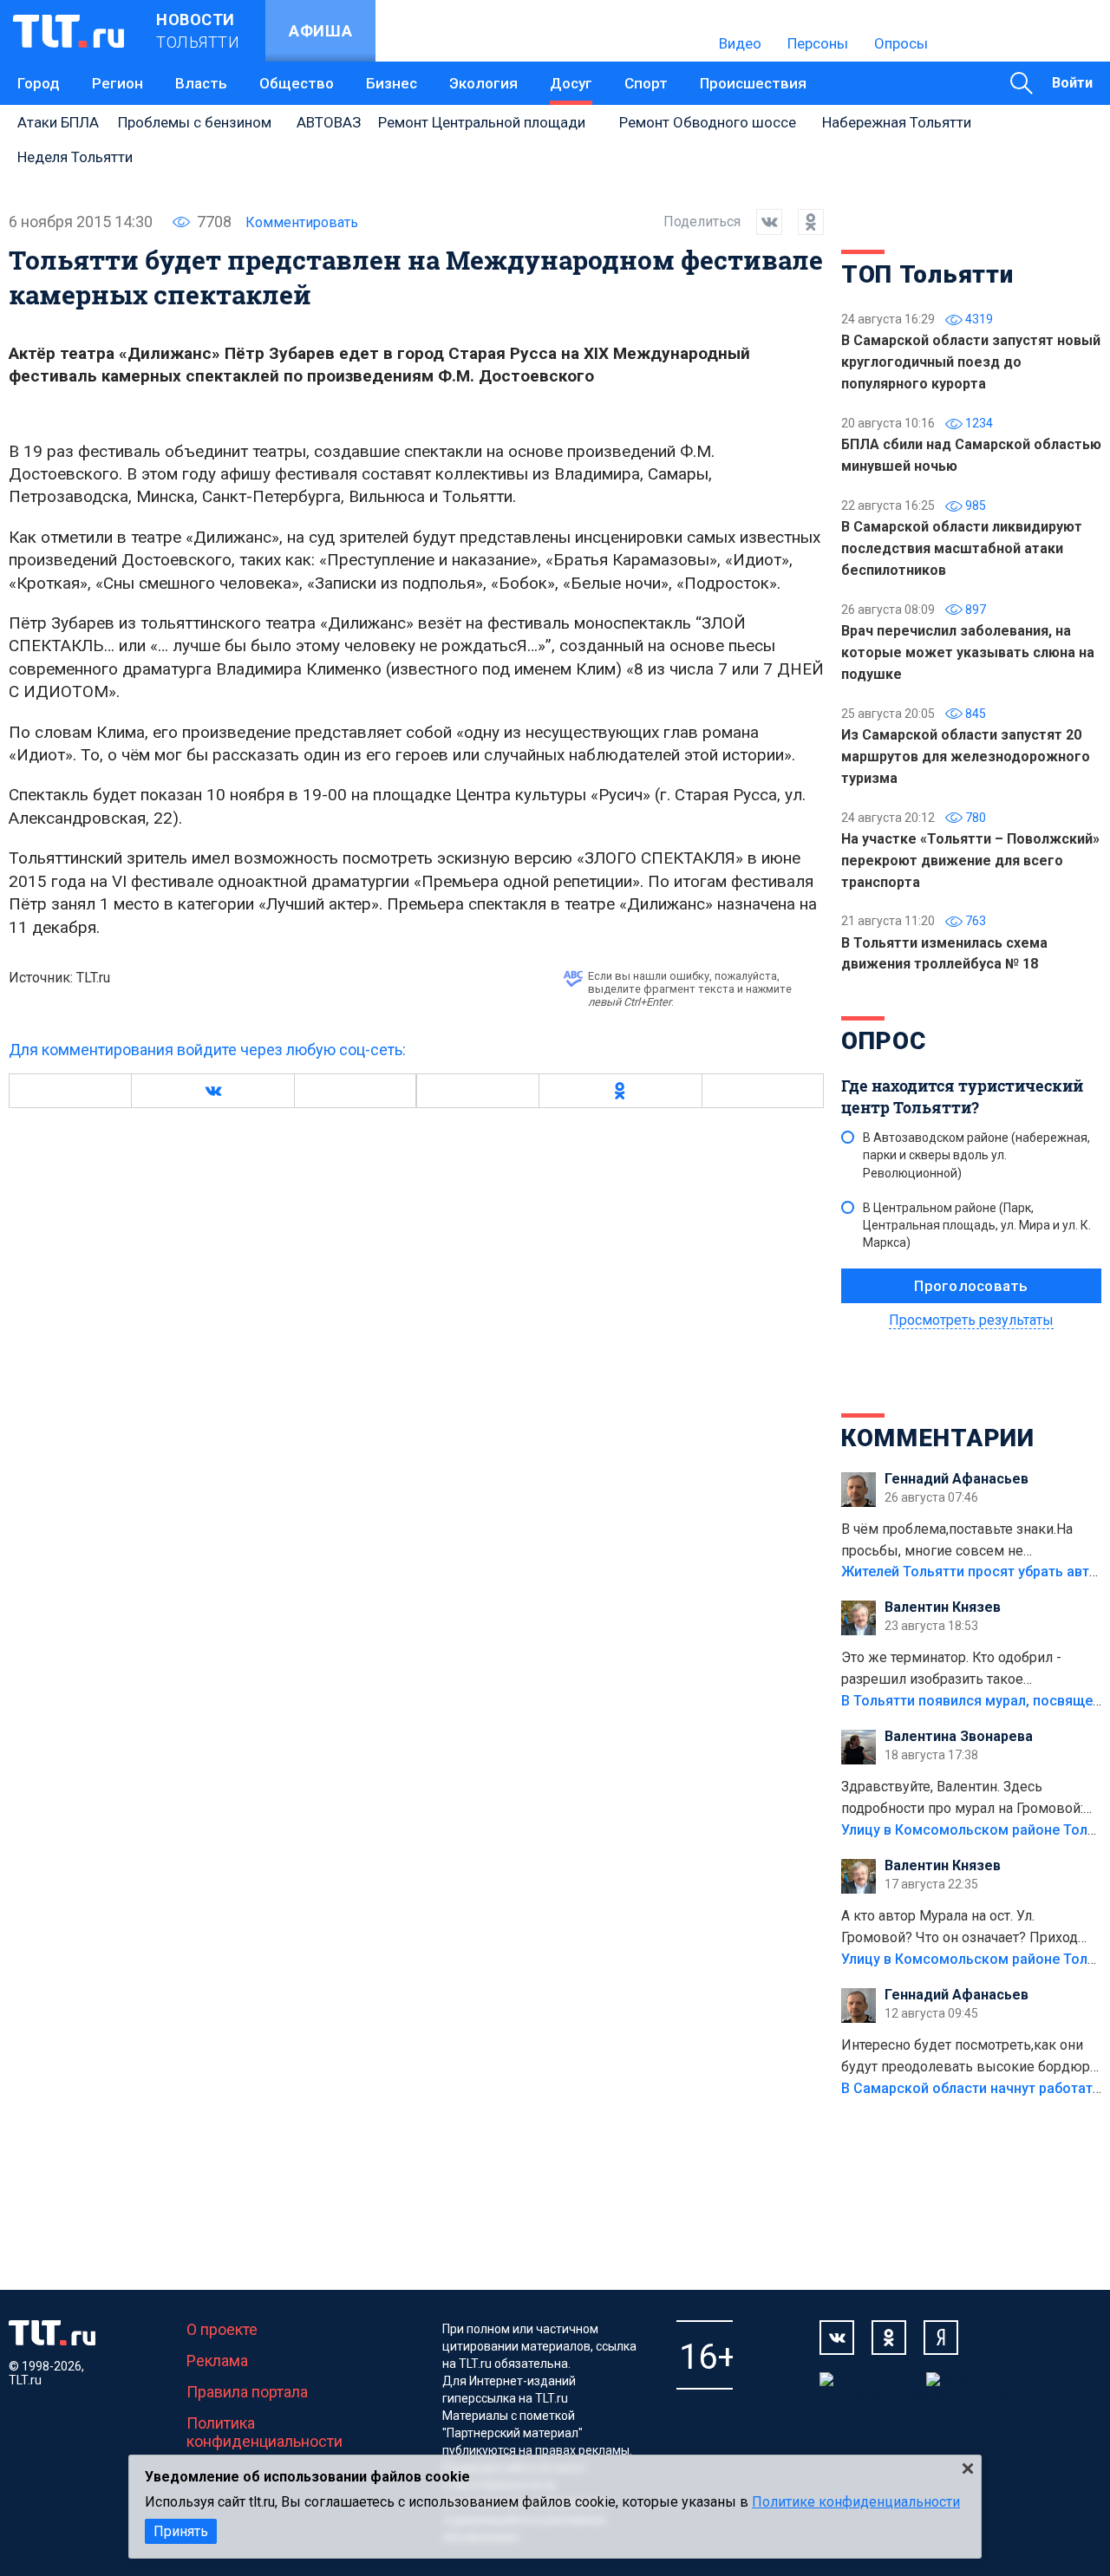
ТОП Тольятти (927, 274)
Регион (118, 83)
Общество (297, 83)
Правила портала (247, 2392)
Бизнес (392, 83)
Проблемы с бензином (195, 122)
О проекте (222, 2329)
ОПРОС (884, 1041)
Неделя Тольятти (75, 157)
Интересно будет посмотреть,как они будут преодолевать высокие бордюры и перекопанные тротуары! (971, 2058)
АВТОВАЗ (329, 122)
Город (39, 83)
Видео (740, 43)
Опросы (901, 43)
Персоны (818, 43)
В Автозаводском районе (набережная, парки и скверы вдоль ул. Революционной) (976, 1155)
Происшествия (753, 83)
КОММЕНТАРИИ (938, 1438)
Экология (483, 83)
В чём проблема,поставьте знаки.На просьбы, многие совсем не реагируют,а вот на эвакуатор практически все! (957, 1542)
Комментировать (302, 222)
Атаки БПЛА (58, 122)
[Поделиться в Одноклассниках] (803, 222)
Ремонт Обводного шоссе (708, 122)
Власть (201, 83)
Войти (1072, 83)
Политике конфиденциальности (856, 2502)
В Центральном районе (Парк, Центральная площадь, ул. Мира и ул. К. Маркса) (977, 1225)
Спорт (646, 83)
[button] (212, 1091)
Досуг (571, 83)
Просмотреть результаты (971, 1320)
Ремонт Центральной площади (482, 122)
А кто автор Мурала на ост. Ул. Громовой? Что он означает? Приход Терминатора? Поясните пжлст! (960, 1928)
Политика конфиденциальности (264, 2432)
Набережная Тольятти (897, 122)
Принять (181, 2531)
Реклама (217, 2361)
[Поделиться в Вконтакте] (761, 222)
